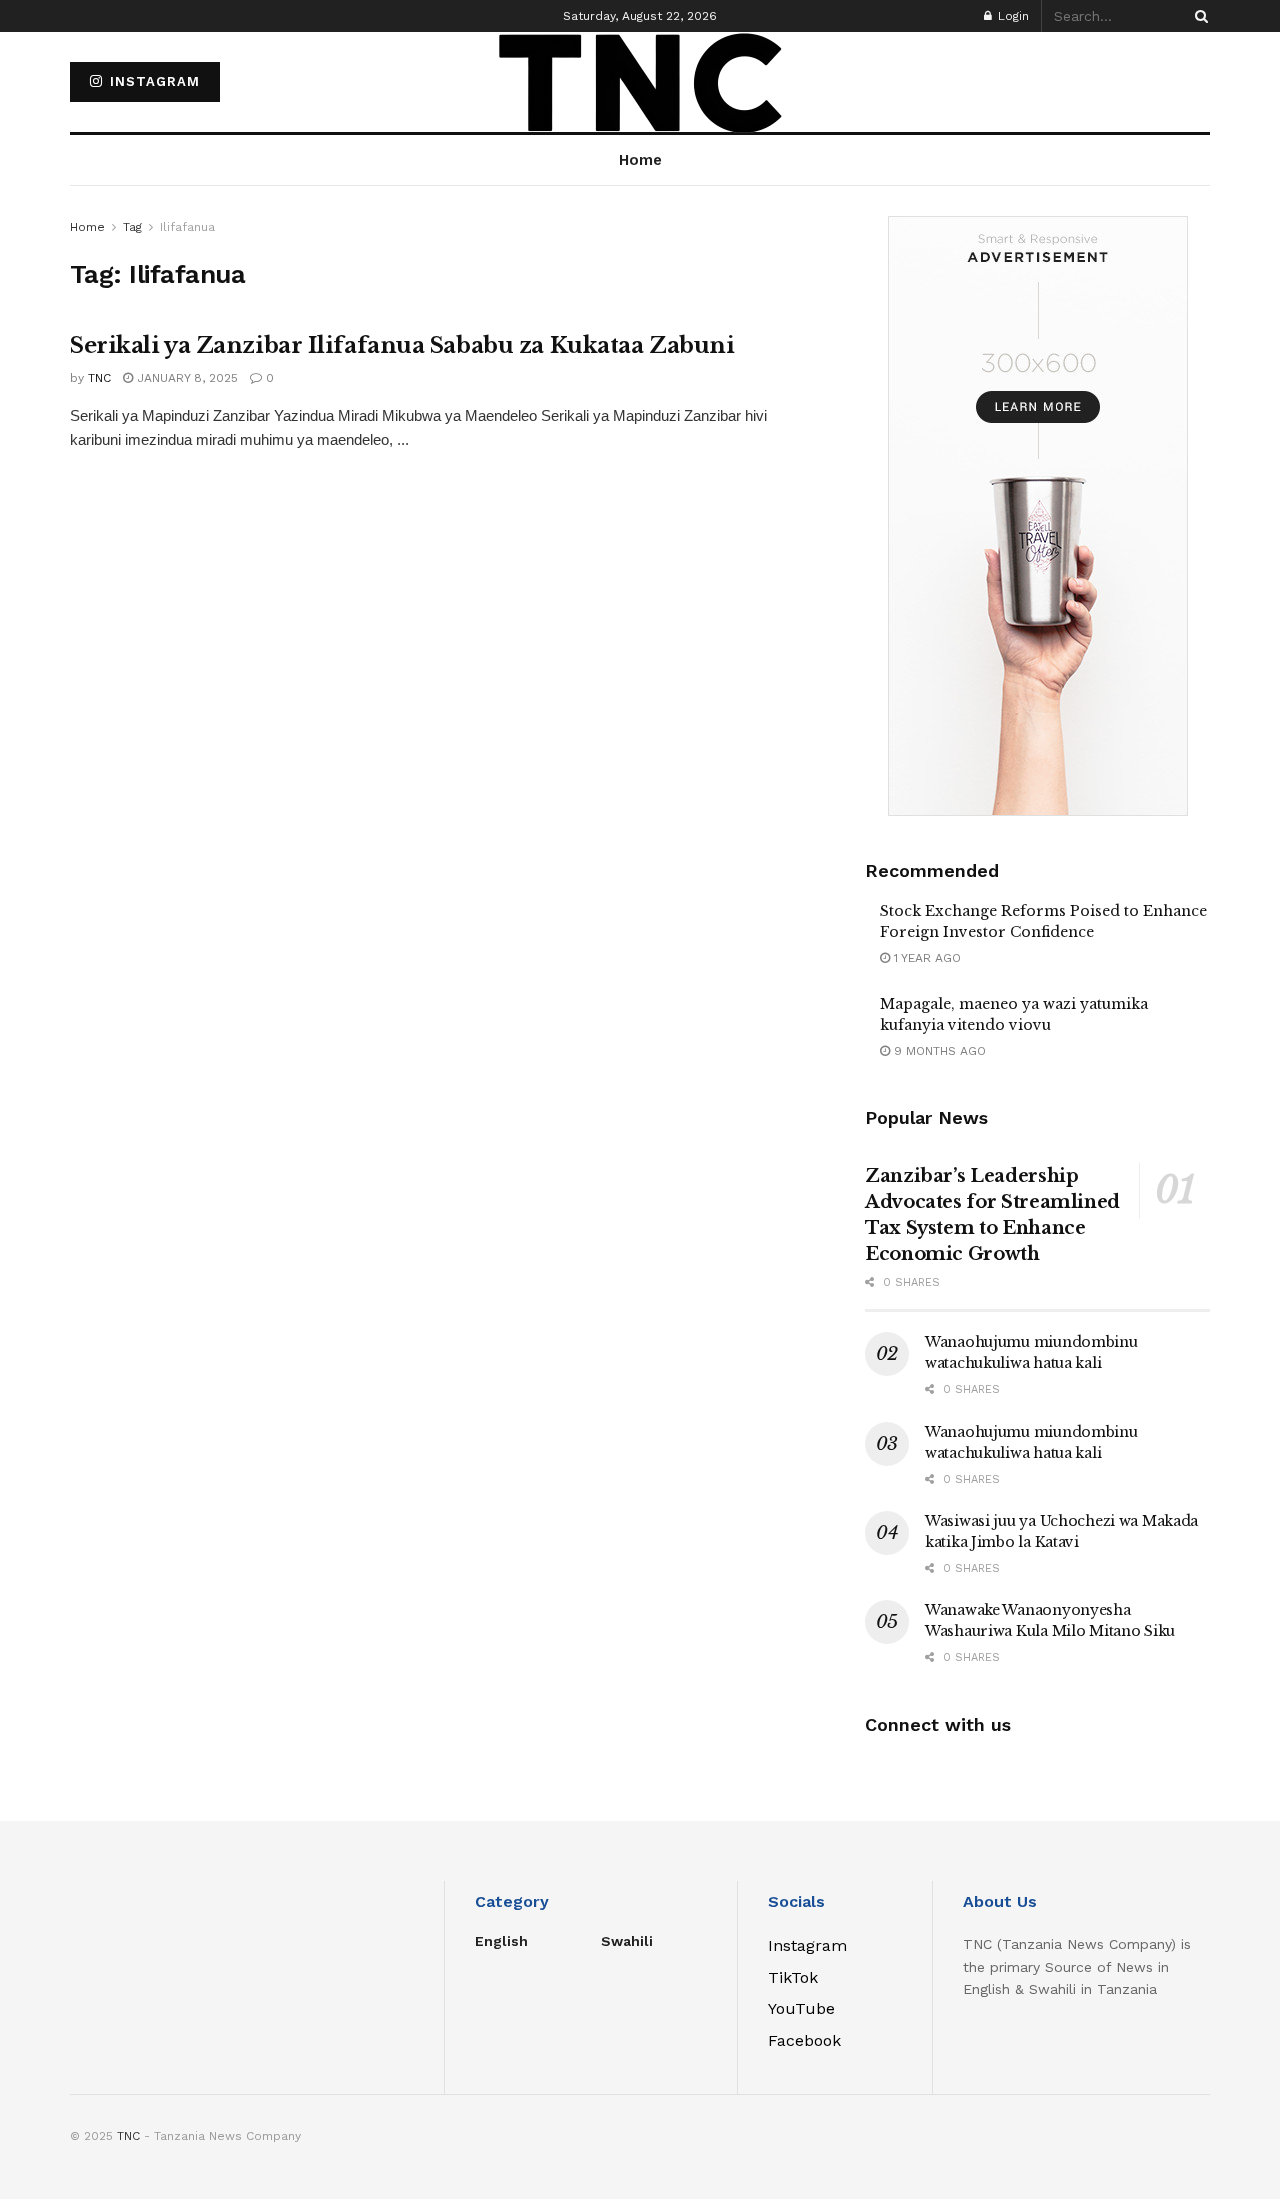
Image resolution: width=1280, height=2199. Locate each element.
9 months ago (938, 1051)
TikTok (793, 1977)
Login (1011, 16)
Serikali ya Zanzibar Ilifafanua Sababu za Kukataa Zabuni (402, 345)
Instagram (152, 81)
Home (87, 227)
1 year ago (925, 958)
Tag (132, 227)
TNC (99, 378)
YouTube (801, 2008)
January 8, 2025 (185, 378)
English (501, 1941)
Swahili (627, 1941)
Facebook (804, 2040)
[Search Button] (1198, 16)
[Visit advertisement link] (1037, 516)
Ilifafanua (187, 227)
